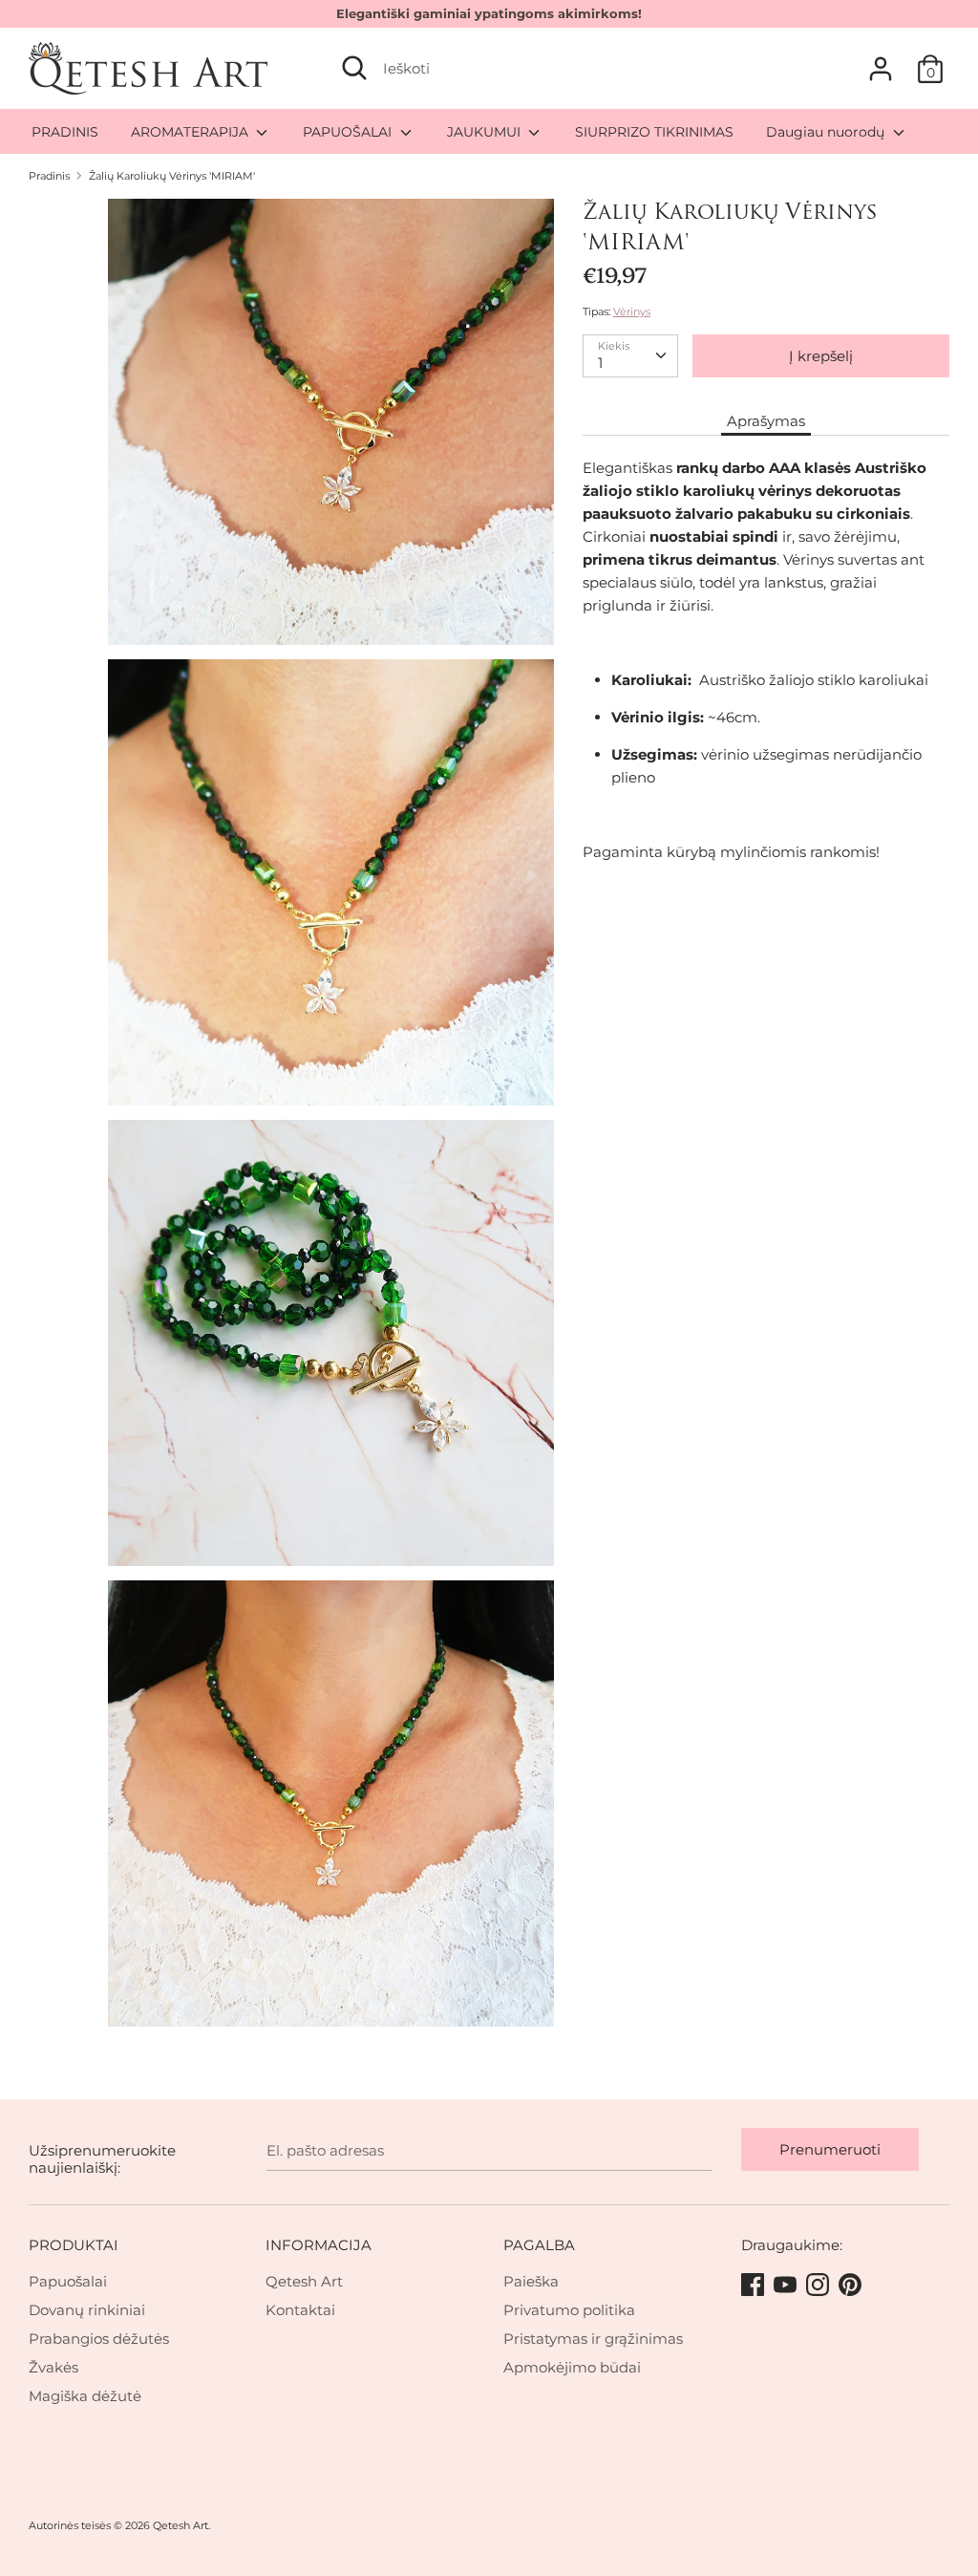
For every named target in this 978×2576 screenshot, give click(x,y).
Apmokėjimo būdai (572, 2367)
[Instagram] (819, 2286)
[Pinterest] (852, 2286)
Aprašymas (766, 421)
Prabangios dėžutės (99, 2339)
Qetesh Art (304, 2281)
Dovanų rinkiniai (87, 2310)
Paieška (531, 2281)
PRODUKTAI (74, 2245)
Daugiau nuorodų (827, 132)
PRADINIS (65, 132)
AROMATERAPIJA (191, 132)
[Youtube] (787, 2286)
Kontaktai (300, 2310)
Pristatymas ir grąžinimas (593, 2339)
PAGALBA (539, 2245)
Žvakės (53, 2367)
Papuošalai (68, 2281)
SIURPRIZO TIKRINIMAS (654, 132)
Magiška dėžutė (85, 2396)
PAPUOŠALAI (349, 132)
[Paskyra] (881, 61)
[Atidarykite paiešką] (354, 68)
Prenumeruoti (830, 2149)
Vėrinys (632, 311)
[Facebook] (755, 2286)
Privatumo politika (569, 2310)
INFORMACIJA (319, 2245)
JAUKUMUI (486, 132)
